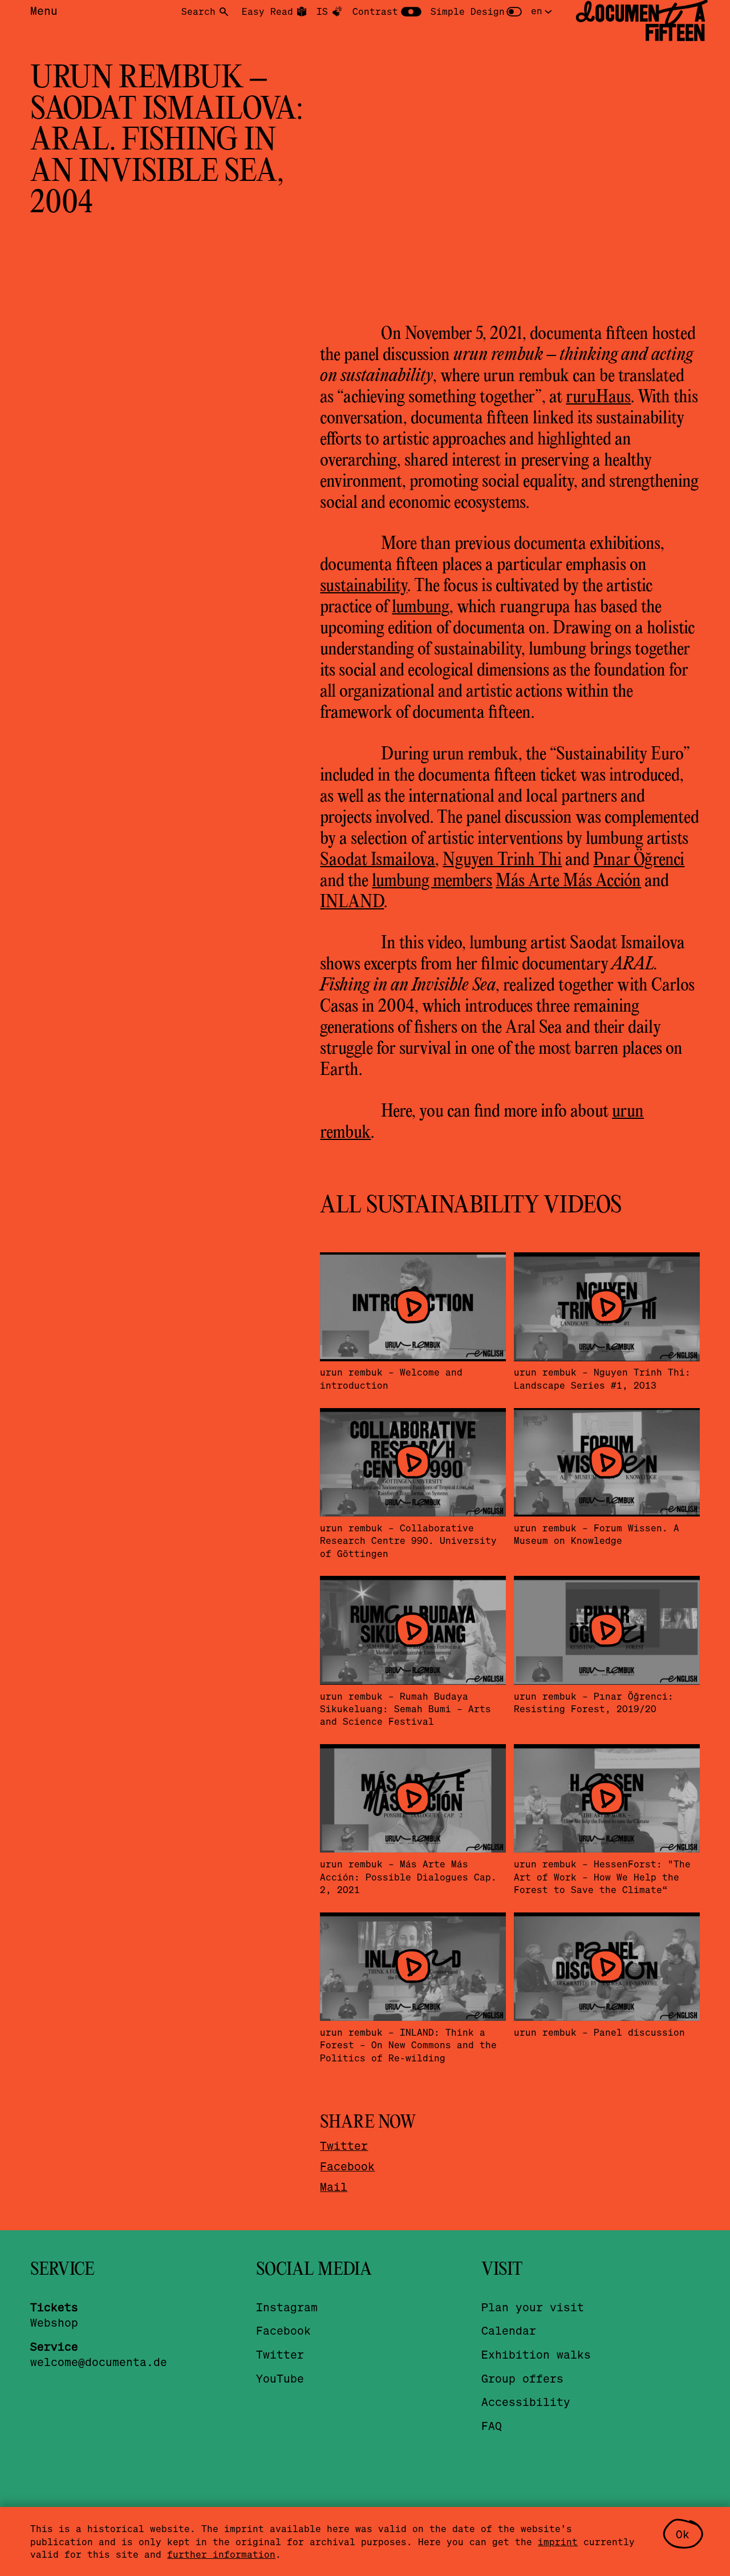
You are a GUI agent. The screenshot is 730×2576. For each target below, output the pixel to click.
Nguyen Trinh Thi (502, 860)
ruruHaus (598, 398)
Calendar (509, 2330)
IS (322, 11)
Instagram (287, 2307)
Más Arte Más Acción (568, 881)
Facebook (347, 2166)
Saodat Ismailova (378, 860)
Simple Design (468, 11)
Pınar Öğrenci (639, 860)
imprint (558, 2541)
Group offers (522, 2378)
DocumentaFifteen (640, 23)
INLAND (352, 903)
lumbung (421, 608)
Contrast (375, 11)
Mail (334, 2187)
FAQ (492, 2426)
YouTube (280, 2378)
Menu (44, 11)
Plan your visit (533, 2307)
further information (221, 2554)
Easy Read (267, 11)
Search (198, 11)
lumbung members (432, 881)
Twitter (344, 2146)
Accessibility (526, 2402)
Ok (683, 2534)
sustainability (364, 587)
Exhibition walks (536, 2354)
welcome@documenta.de (99, 2362)
